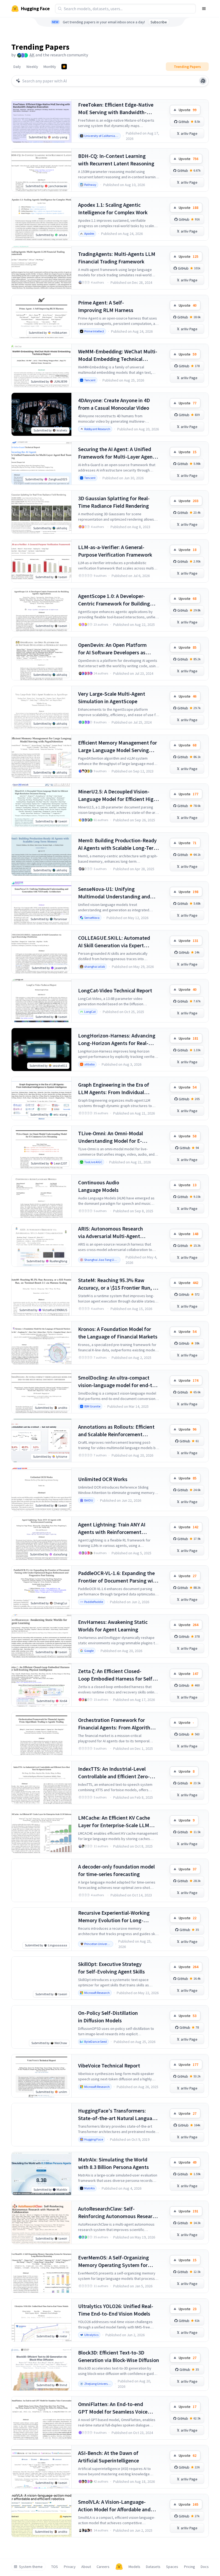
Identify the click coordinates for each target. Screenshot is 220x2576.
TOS (55, 2567)
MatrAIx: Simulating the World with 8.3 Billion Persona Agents (113, 2163)
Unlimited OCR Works (103, 1479)
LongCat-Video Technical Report (115, 990)
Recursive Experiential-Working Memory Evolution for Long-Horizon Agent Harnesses (114, 1917)
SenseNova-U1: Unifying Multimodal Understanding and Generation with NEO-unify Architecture (114, 893)
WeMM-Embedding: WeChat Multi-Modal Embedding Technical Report (118, 355)
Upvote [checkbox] (188, 110)
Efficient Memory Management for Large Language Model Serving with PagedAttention (118, 747)
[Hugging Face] (119, 2567)
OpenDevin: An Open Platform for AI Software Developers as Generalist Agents (112, 649)
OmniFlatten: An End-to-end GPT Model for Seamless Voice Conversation (113, 2408)
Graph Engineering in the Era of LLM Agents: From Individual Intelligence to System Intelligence (118, 1089)
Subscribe (159, 22)
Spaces (172, 2567)
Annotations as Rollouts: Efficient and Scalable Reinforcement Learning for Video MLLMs (116, 1431)
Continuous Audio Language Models (99, 1186)
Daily (17, 67)
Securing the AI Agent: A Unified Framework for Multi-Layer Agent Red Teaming (116, 453)
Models (134, 2567)
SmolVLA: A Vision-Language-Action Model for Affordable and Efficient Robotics (114, 2506)
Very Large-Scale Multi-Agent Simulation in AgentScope (112, 697)
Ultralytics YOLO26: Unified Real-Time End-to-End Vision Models (116, 2310)
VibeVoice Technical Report (109, 2065)
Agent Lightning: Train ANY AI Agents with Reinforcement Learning (112, 1528)
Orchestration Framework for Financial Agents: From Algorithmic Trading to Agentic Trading (118, 1724)
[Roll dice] (203, 81)
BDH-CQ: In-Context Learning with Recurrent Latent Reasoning (116, 160)
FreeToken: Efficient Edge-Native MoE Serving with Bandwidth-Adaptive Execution (116, 109)
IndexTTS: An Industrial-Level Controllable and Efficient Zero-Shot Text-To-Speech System (114, 1773)
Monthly (50, 67)
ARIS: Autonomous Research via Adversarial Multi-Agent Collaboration (111, 1233)
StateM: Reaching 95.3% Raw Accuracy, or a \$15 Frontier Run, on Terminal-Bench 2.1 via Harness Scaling (118, 1284)
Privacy (70, 2567)
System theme (31, 2567)
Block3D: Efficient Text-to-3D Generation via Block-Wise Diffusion (119, 2356)
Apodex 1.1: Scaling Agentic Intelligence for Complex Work (113, 208)
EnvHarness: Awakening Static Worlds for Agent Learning (113, 1626)
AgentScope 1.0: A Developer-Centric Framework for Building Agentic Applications (114, 600)
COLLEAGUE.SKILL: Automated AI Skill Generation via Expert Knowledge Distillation (114, 942)
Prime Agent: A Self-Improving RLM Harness (106, 306)
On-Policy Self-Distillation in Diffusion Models (108, 2017)
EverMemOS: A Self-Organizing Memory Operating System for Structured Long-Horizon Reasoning (113, 2261)
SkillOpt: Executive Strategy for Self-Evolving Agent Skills (111, 1968)
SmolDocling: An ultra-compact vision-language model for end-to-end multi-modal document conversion (118, 1382)
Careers (103, 2567)
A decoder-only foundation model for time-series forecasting (116, 1870)
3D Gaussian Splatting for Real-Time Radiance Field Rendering (114, 502)
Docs (205, 2567)
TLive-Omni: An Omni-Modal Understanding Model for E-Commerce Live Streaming (111, 1137)
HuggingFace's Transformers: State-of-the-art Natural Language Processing (118, 2115)
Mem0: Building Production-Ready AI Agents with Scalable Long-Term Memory (118, 844)
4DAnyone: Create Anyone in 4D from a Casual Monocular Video (114, 404)
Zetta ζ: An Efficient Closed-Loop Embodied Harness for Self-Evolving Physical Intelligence (116, 1675)
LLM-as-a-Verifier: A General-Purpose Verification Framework (115, 551)
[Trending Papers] (64, 67)
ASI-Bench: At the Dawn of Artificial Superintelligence (109, 2457)
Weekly (32, 67)
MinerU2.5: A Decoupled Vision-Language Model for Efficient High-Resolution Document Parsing (118, 795)
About (86, 2567)
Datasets (153, 2567)
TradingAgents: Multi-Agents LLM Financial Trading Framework (117, 258)
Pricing (190, 2567)
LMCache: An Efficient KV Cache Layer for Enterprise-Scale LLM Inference (114, 1822)
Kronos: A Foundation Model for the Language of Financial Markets (118, 1333)
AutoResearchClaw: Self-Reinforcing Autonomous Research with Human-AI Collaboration (118, 2213)
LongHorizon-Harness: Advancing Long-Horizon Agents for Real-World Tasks (117, 1040)
